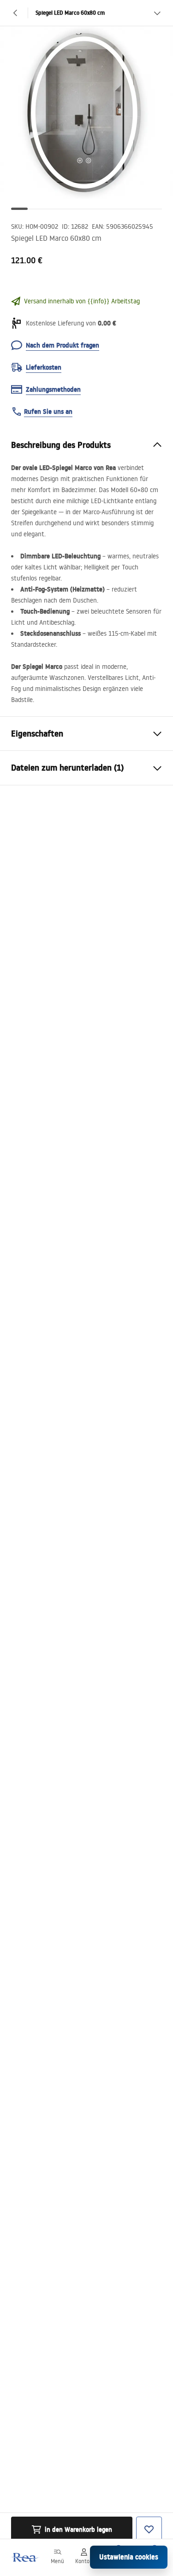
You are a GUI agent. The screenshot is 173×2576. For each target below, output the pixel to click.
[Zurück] (16, 13)
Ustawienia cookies (129, 2557)
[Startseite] (24, 2557)
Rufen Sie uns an (48, 412)
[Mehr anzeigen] (157, 13)
